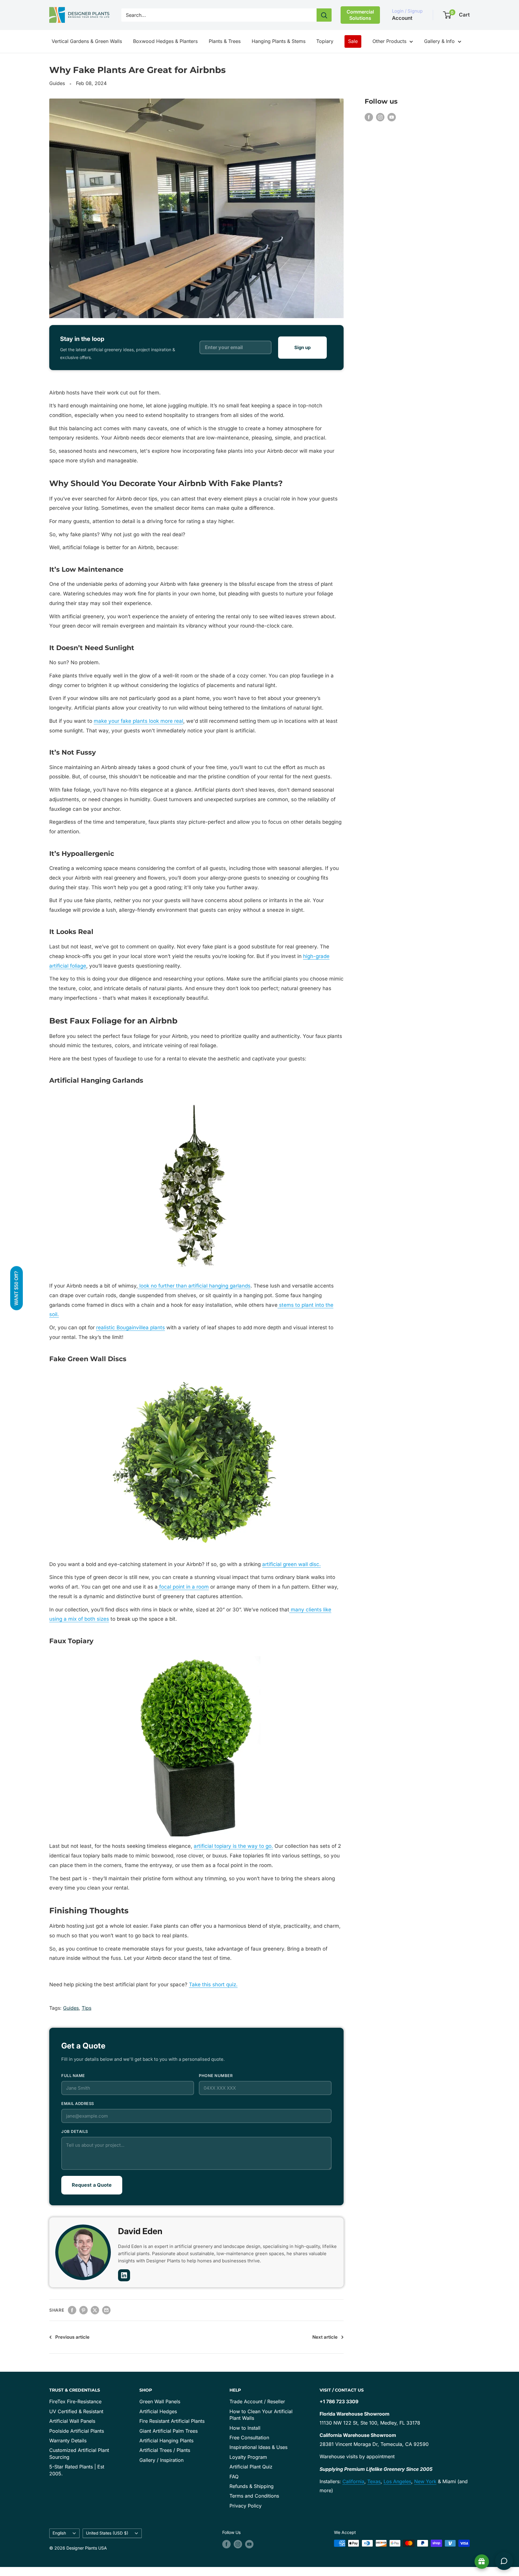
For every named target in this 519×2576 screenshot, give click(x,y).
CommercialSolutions (360, 15)
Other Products (389, 41)
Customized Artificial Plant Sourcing (79, 2453)
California (353, 2481)
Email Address (78, 2103)
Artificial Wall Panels (72, 2421)
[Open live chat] (504, 2561)
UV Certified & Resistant (76, 2411)
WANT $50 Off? (16, 1288)
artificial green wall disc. (291, 1564)
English (59, 2533)
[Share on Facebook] (72, 2310)
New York (425, 2481)
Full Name (73, 2076)
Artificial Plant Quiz (251, 2467)
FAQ (234, 2477)
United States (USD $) (107, 2533)
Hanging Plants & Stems (279, 41)
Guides (57, 83)
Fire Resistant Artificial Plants (172, 2421)
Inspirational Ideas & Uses (258, 2447)
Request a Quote (92, 2185)
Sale (353, 41)
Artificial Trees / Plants (165, 2450)
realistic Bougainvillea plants (131, 1328)
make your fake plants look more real (138, 721)
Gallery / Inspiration (161, 2460)
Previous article (72, 2337)
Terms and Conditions (254, 2496)
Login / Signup (407, 11)
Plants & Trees (225, 41)
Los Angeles (397, 2481)
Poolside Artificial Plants (77, 2431)
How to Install (245, 2428)
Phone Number (216, 2076)
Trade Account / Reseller (257, 2401)
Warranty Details (68, 2441)
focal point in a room (183, 1587)
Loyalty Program (248, 2457)
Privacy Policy (246, 2506)
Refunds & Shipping (252, 2486)
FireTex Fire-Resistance (75, 2401)
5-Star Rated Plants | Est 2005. (77, 2470)
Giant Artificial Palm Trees (168, 2431)
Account (402, 18)
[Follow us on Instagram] (380, 117)
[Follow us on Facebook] (369, 117)
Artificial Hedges (158, 2411)
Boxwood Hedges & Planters (165, 41)
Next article (325, 2337)
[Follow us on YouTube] (392, 117)
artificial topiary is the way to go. (233, 1846)
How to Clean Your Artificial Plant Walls (261, 2415)
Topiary (325, 41)
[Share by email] (106, 2310)
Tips (86, 2008)
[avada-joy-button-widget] (482, 2562)
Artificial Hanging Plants (166, 2441)
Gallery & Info (439, 41)
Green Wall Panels (160, 2401)
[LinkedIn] (124, 2275)
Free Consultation (249, 2438)
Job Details (75, 2131)
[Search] (324, 15)
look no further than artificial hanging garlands (194, 1286)
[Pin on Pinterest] (83, 2310)
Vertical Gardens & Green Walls (87, 41)
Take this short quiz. (213, 1984)
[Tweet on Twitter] (95, 2310)
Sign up (302, 347)
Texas (374, 2481)
